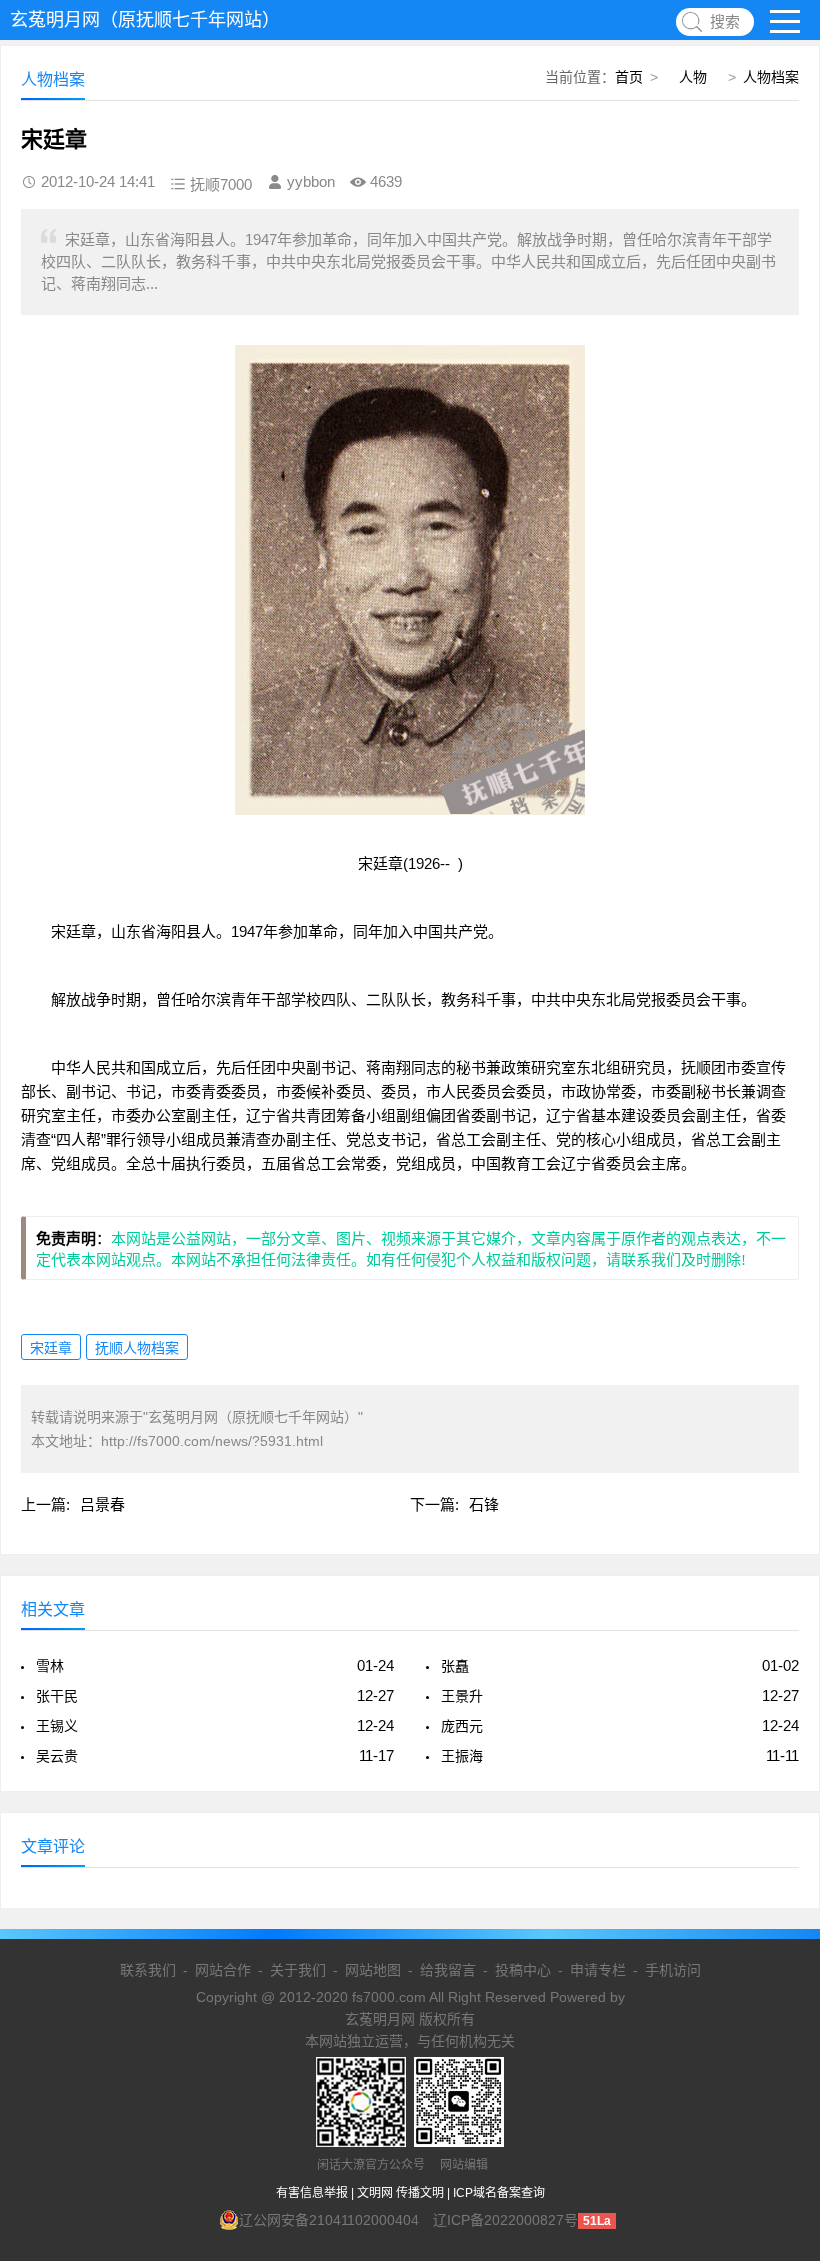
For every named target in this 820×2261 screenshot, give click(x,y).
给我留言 (448, 1970)
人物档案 (771, 77)
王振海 (462, 1756)
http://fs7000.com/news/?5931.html (212, 1441)
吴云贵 (57, 1756)
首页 (629, 77)
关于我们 (298, 1970)
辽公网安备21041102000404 (329, 2220)
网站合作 (223, 1970)
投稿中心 (523, 1970)
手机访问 (673, 1970)
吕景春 (102, 1504)
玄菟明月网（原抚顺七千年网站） (145, 20)
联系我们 (148, 1970)
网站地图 (373, 1970)
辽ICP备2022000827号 (505, 2220)
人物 (693, 77)
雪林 (50, 1666)
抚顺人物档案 (137, 1348)
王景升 (462, 1696)
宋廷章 (51, 1348)
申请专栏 (598, 1970)
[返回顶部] (779, 2014)
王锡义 (57, 1726)
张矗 (455, 1666)
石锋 (484, 1504)
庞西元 (462, 1726)
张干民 (57, 1696)
